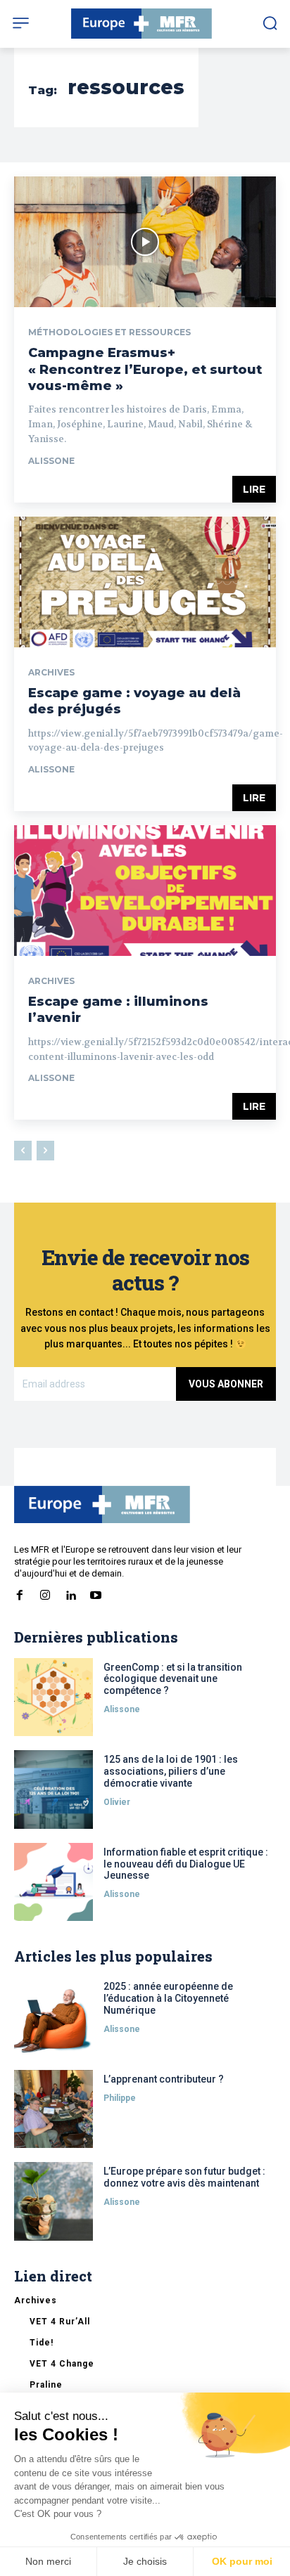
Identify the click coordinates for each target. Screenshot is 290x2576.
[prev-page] (23, 1151)
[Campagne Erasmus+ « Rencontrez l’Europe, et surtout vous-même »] (145, 242)
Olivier (117, 1802)
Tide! (42, 2343)
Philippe (120, 2098)
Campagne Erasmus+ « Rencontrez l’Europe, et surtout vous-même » (145, 369)
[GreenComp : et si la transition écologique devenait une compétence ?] (53, 1697)
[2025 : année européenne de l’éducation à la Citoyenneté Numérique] (53, 2017)
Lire (254, 489)
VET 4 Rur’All (60, 2322)
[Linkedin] (70, 1593)
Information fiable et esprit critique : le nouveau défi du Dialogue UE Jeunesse (186, 1864)
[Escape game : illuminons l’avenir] (145, 891)
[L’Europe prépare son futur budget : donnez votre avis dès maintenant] (53, 2201)
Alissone (51, 461)
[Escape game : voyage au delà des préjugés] (145, 582)
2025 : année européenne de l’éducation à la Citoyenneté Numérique (168, 1998)
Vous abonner (226, 1384)
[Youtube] (96, 1593)
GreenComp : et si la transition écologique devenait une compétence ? (173, 1679)
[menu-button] (21, 23)
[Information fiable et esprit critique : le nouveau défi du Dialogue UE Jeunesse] (53, 1882)
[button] (270, 23)
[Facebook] (20, 1593)
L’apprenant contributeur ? (164, 2079)
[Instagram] (45, 1593)
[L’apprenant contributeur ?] (53, 2109)
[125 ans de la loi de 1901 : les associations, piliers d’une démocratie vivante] (53, 1789)
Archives (51, 673)
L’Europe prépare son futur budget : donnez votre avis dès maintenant (184, 2177)
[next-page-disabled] (45, 1151)
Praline (46, 2385)
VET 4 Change (62, 2364)
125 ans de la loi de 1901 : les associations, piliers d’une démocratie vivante (171, 1771)
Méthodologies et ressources (109, 332)
